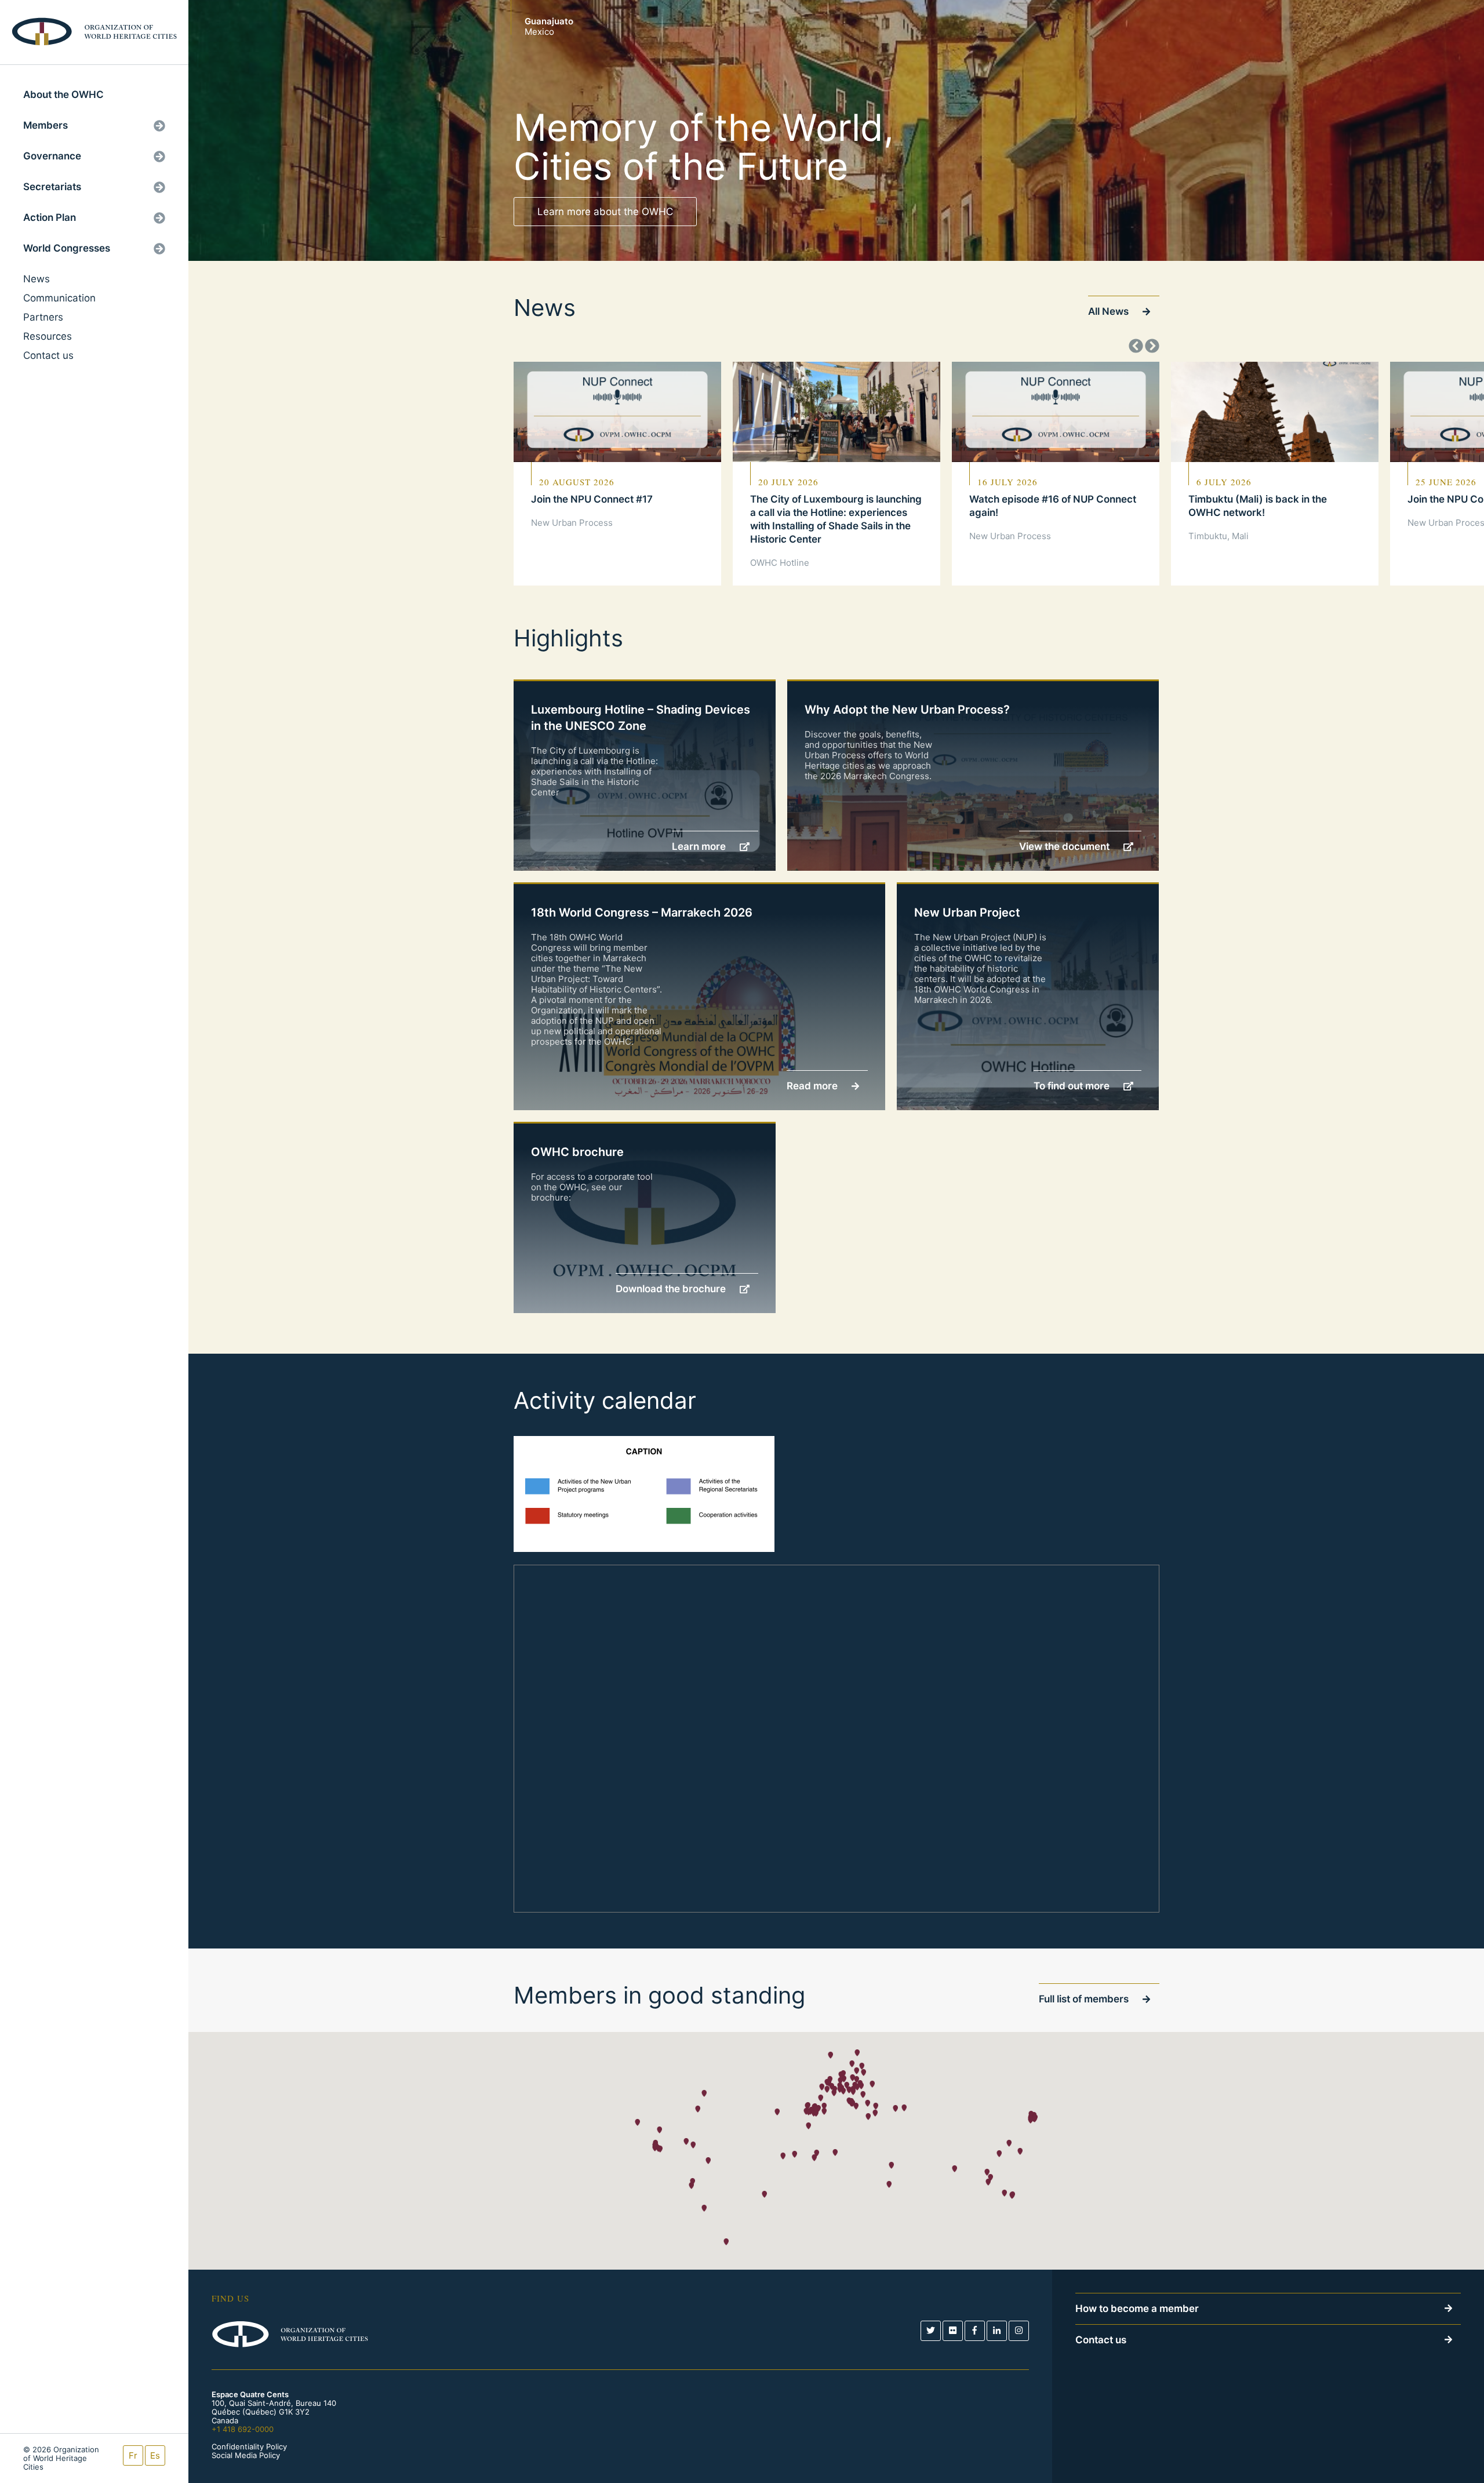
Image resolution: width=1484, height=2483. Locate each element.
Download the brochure (672, 1289)
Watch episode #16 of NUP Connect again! (1053, 506)
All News (1110, 311)
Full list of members (1085, 1999)
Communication (59, 298)
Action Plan (50, 217)
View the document (1065, 846)
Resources (48, 336)
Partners (43, 317)
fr (133, 2455)
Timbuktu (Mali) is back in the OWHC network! (1258, 506)
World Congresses (67, 248)
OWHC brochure (577, 1152)
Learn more (700, 846)
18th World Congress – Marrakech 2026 (642, 913)
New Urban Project (967, 913)
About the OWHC (63, 94)
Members (46, 125)
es (155, 2455)
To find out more (1073, 1086)
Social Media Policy (246, 2455)
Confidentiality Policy (249, 2447)
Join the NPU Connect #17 (592, 499)
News (37, 279)
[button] (830, 2055)
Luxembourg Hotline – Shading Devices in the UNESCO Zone (641, 718)
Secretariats (52, 187)
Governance (52, 156)
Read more (813, 1086)
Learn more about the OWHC (605, 212)
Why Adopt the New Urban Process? (907, 710)
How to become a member (1137, 2309)
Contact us (48, 355)
